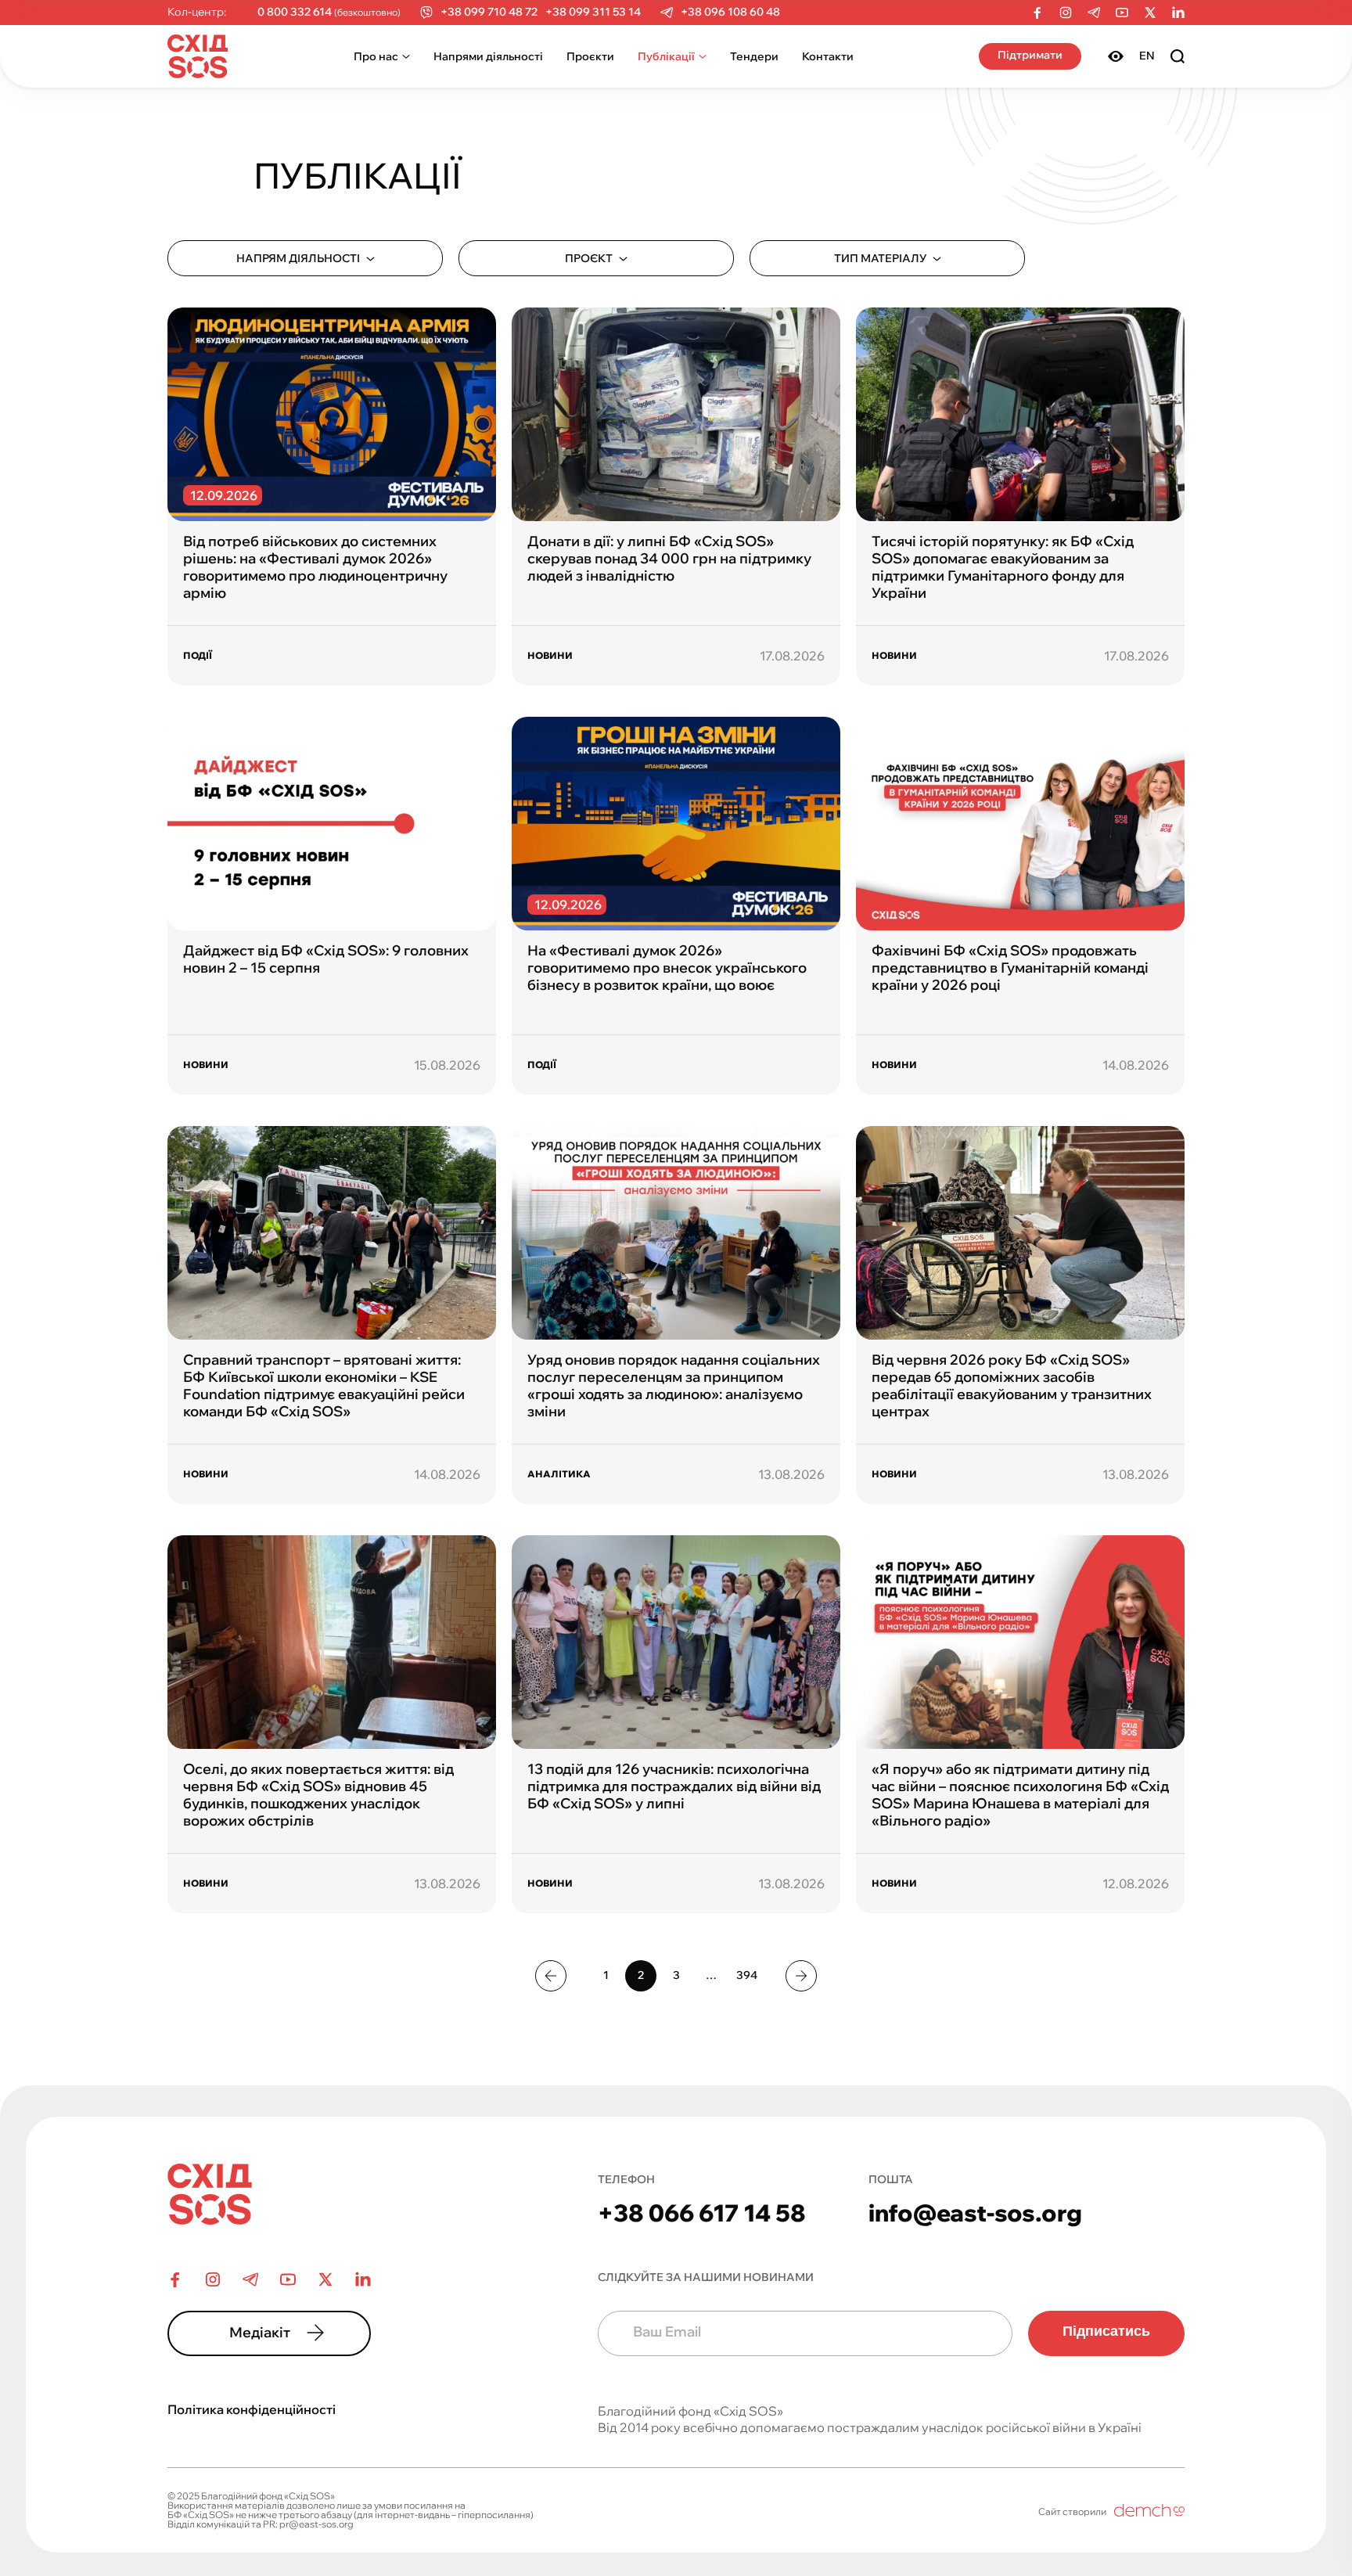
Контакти (828, 56)
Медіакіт (260, 2332)
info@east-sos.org (975, 2213)
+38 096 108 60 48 (730, 12)
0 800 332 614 (295, 12)
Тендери (754, 56)
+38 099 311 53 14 (593, 12)
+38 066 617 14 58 (702, 2213)
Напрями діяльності (488, 56)
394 (747, 1975)
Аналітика (559, 1474)
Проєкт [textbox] (589, 258)
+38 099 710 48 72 (489, 12)
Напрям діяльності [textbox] (298, 258)
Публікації (666, 56)
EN (1147, 56)
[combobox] (305, 258)
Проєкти (590, 56)
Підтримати (1030, 55)
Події (198, 655)
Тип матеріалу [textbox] (880, 258)
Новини (550, 655)
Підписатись (1106, 2331)
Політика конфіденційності (252, 2409)
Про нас (376, 56)
